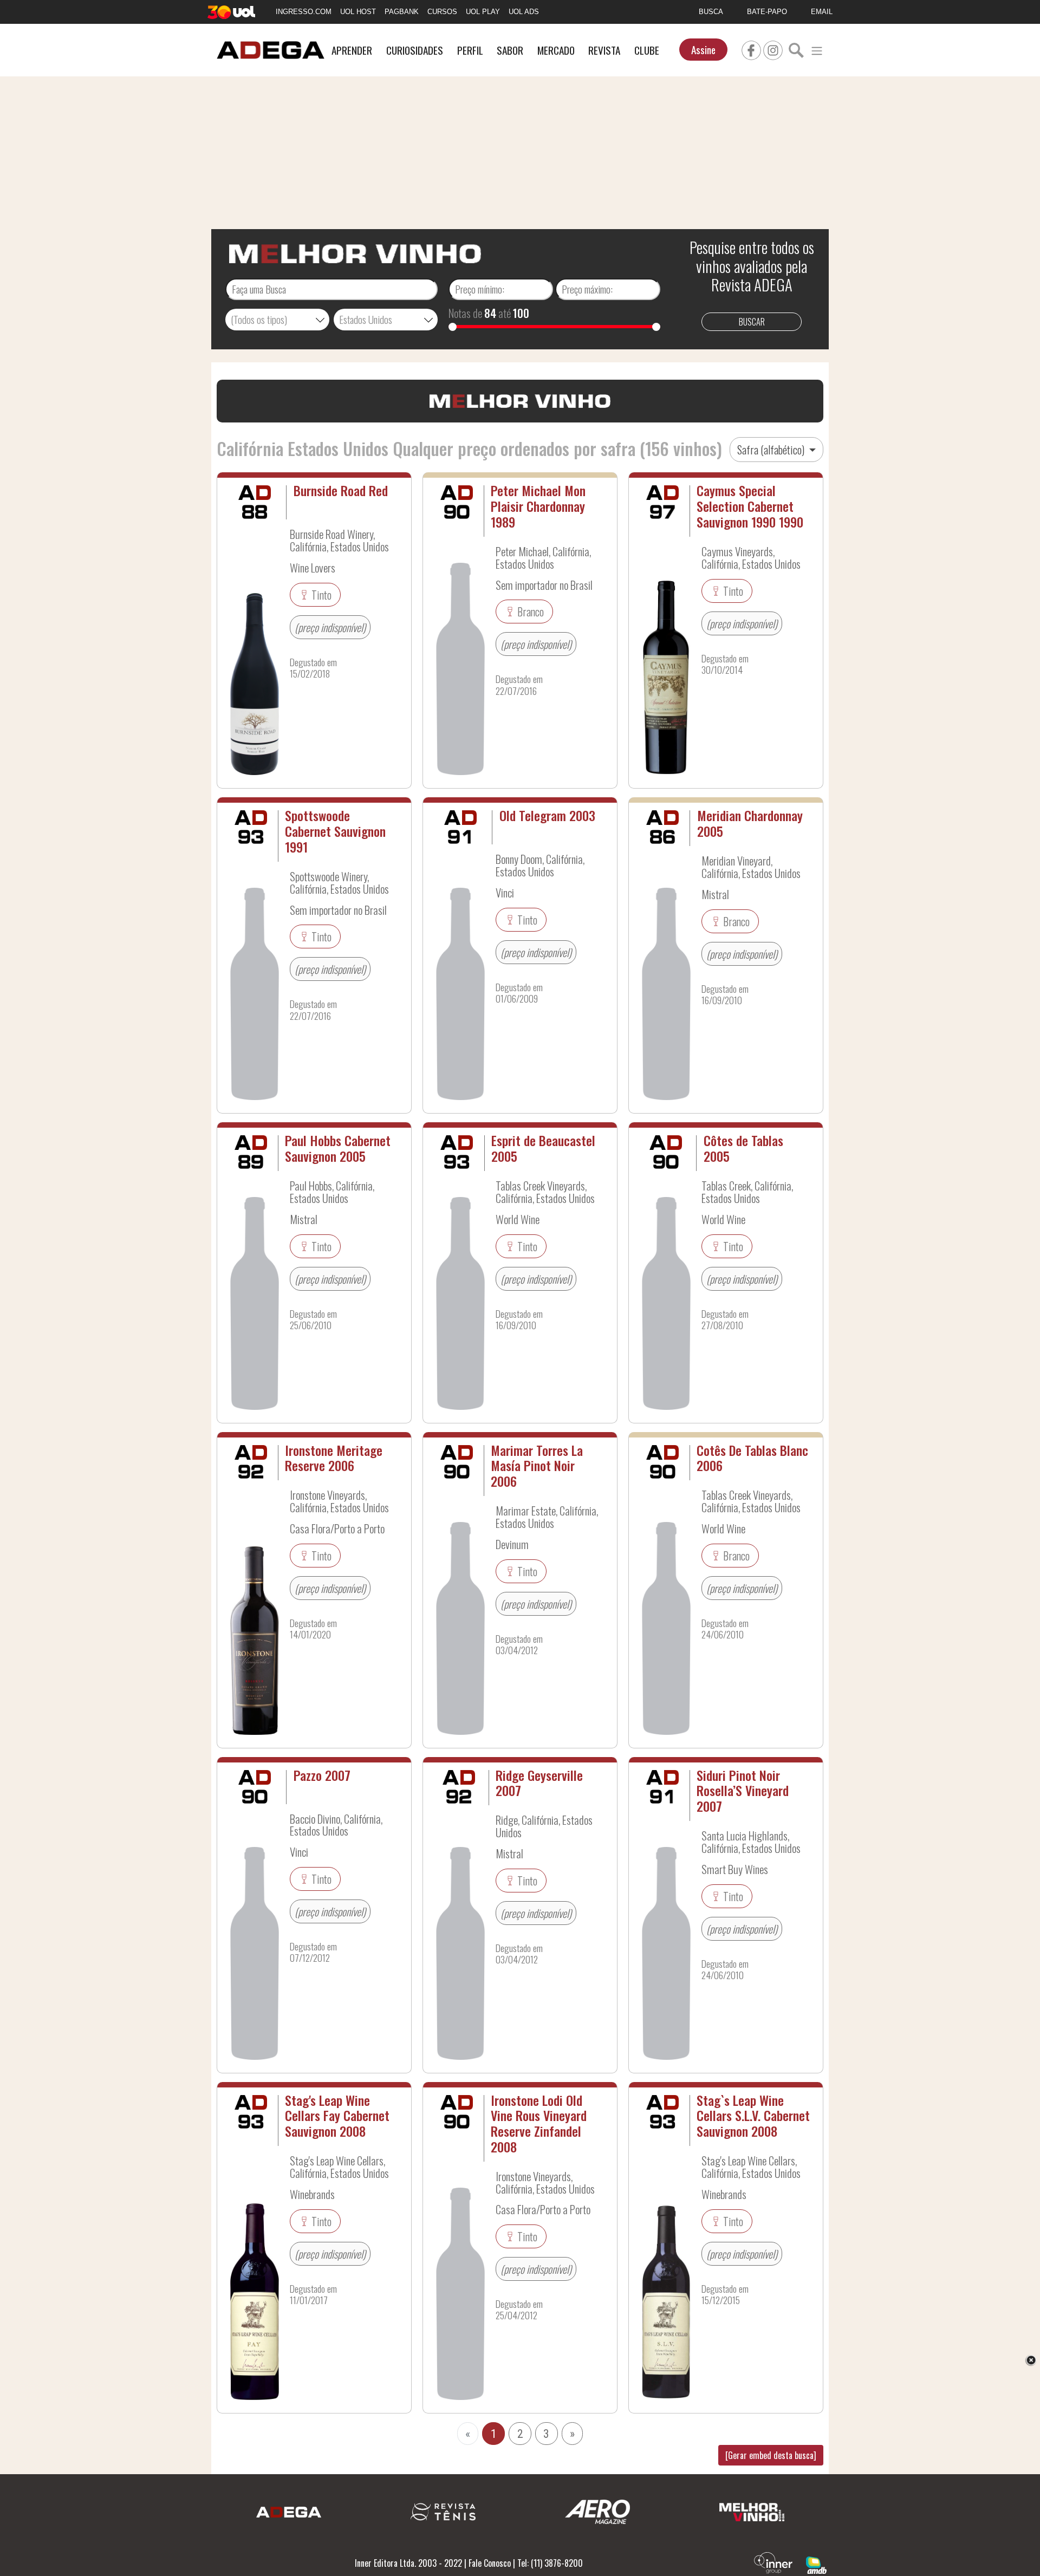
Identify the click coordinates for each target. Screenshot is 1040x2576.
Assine (703, 50)
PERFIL (470, 50)
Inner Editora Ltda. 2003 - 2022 (408, 2563)
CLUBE (647, 50)
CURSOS (442, 12)
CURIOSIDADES (415, 50)
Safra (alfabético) (772, 450)
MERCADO (556, 50)
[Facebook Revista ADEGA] (751, 49)
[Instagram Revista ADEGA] (773, 49)
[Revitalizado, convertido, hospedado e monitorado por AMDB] (816, 2564)
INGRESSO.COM (304, 12)
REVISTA (604, 50)
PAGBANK (402, 12)
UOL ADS (524, 12)
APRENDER (352, 50)
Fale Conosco (490, 2563)
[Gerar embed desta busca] (771, 2455)
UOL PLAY (483, 12)
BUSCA (711, 12)
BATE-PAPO (767, 12)
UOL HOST (358, 12)
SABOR (510, 50)
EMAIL (822, 12)
